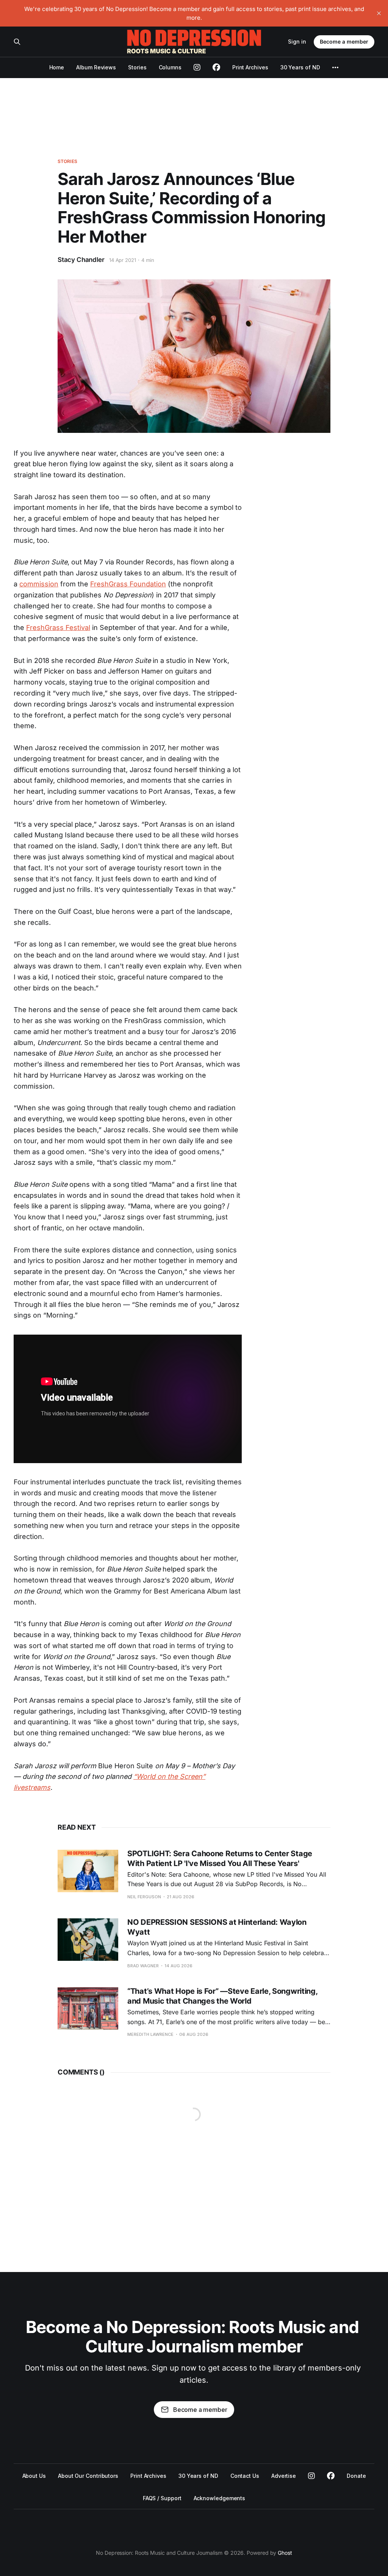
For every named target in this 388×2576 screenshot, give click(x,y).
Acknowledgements (220, 2498)
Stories (137, 67)
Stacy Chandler (81, 260)
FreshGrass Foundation (128, 584)
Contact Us (245, 2476)
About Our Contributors (88, 2476)
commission (39, 584)
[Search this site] (17, 42)
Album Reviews (96, 67)
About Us (34, 2476)
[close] (379, 13)
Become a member (344, 42)
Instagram (311, 2476)
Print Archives (250, 67)
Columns (170, 67)
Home (57, 67)
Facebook (331, 2476)
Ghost (285, 2553)
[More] (335, 67)
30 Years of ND (300, 67)
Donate (356, 2476)
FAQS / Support (162, 2498)
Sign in (297, 42)
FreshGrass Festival (58, 628)
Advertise (284, 2476)
